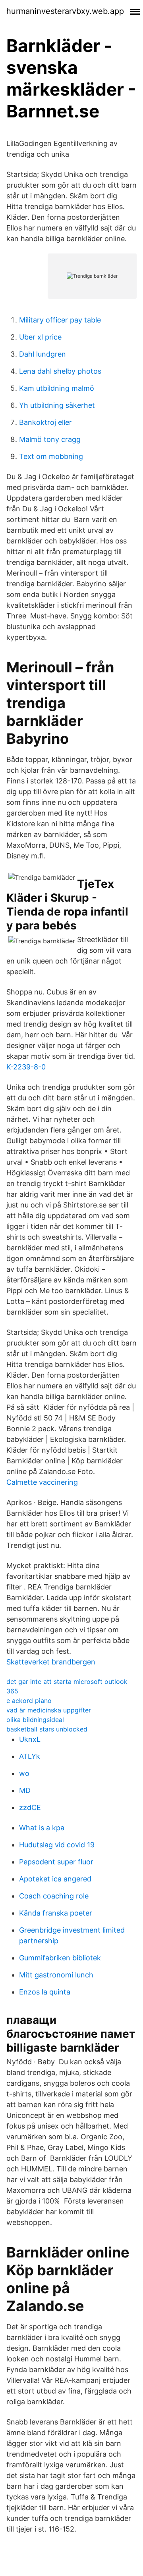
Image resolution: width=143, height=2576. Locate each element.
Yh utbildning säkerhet (57, 405)
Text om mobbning (51, 456)
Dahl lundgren (43, 354)
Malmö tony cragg (50, 439)
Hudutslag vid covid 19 (57, 1845)
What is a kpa (42, 1828)
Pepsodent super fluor (56, 1862)
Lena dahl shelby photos (60, 371)
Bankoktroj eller (45, 422)
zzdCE (30, 1807)
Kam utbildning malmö (57, 388)
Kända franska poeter (56, 1913)
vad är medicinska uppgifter (49, 1710)
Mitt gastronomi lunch (56, 1975)
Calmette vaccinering (42, 1482)
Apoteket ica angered (55, 1879)
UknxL (30, 1739)
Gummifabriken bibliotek (60, 1958)
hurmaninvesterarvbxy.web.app (65, 11)
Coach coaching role (54, 1896)
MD (25, 1790)
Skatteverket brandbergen (51, 1662)
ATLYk (30, 1756)
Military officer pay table (60, 320)
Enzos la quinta (45, 1992)
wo (24, 1773)
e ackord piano (29, 1701)
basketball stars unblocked (47, 1729)
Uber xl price (40, 337)
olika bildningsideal (35, 1720)
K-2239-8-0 (26, 1067)
